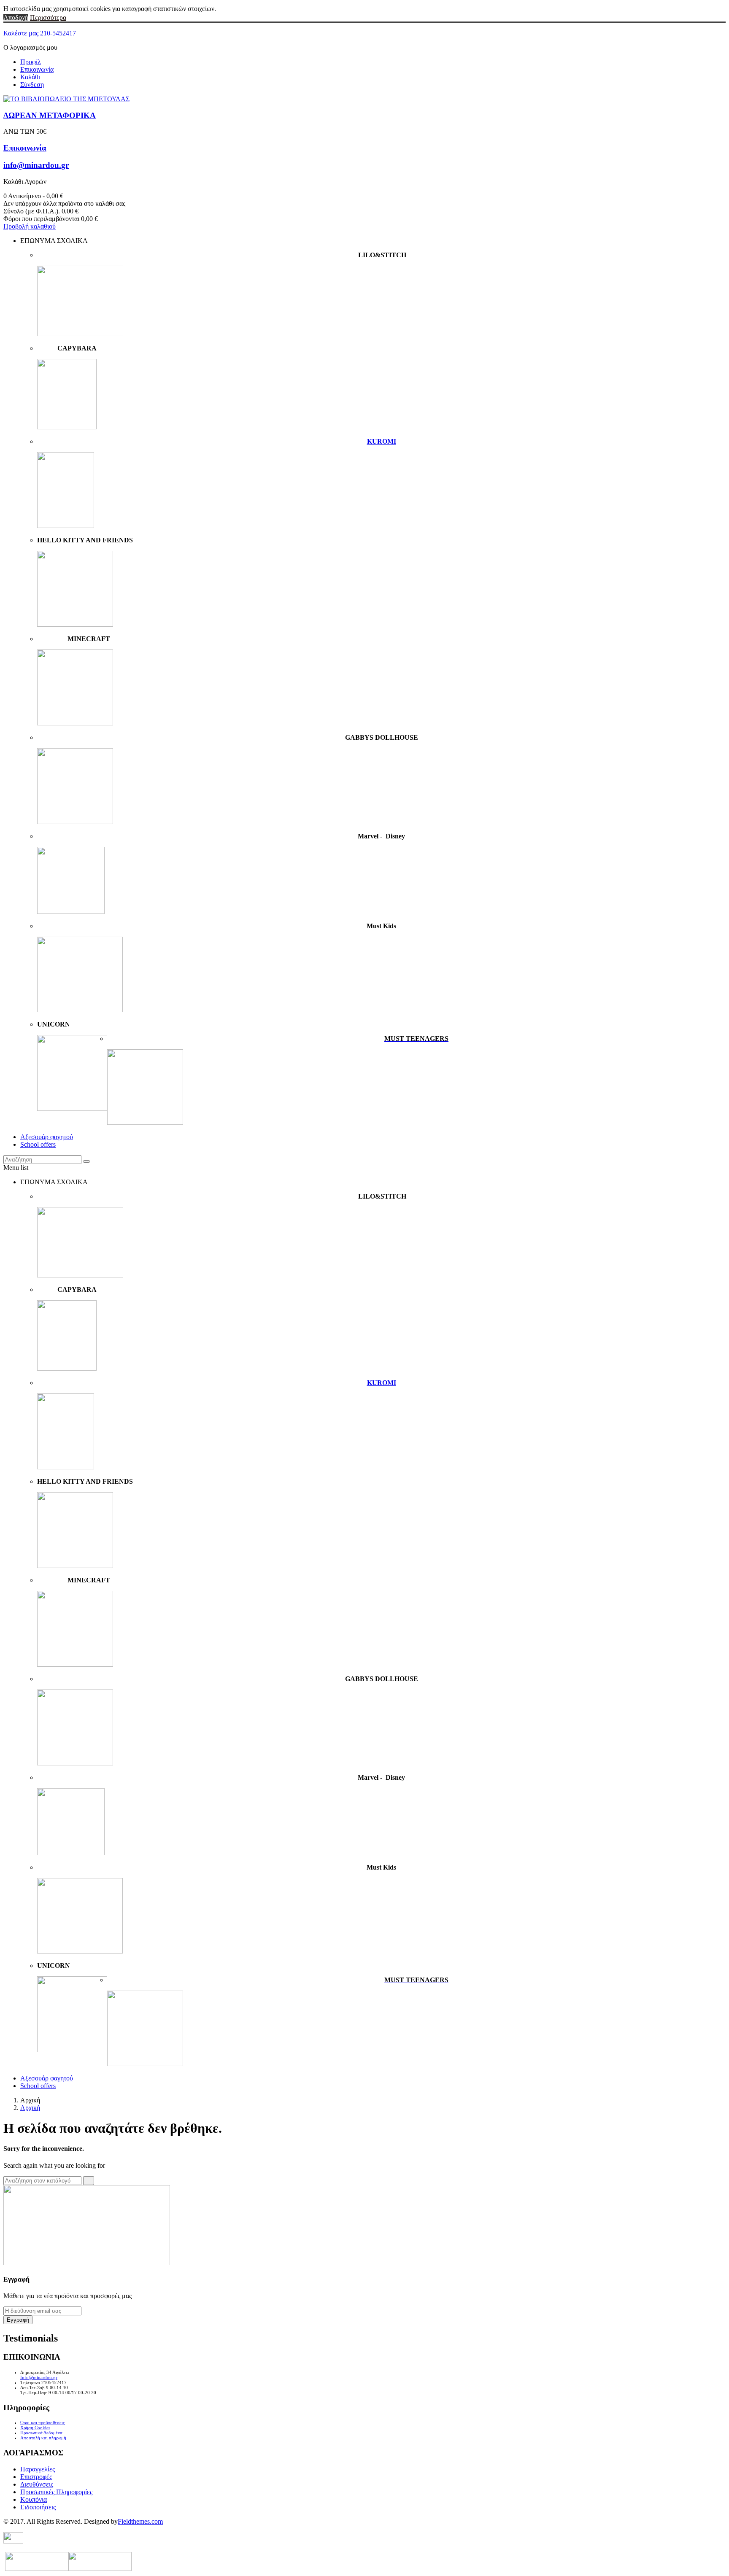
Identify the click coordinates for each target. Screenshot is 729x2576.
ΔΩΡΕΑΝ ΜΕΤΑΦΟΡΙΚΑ (50, 115)
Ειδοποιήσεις (38, 2507)
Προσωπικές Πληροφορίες (56, 2492)
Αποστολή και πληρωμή (43, 2438)
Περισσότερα (48, 18)
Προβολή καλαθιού (30, 226)
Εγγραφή (18, 2320)
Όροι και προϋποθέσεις (42, 2422)
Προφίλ (31, 62)
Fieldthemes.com (140, 2521)
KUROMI (382, 441)
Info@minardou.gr (39, 2377)
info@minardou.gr (36, 165)
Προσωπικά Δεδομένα (41, 2433)
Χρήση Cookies (35, 2428)
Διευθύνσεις (37, 2484)
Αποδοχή (16, 18)
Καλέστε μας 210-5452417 (40, 33)
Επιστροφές (36, 2477)
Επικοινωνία (37, 69)
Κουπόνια (34, 2499)
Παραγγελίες (38, 2469)
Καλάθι (30, 77)
